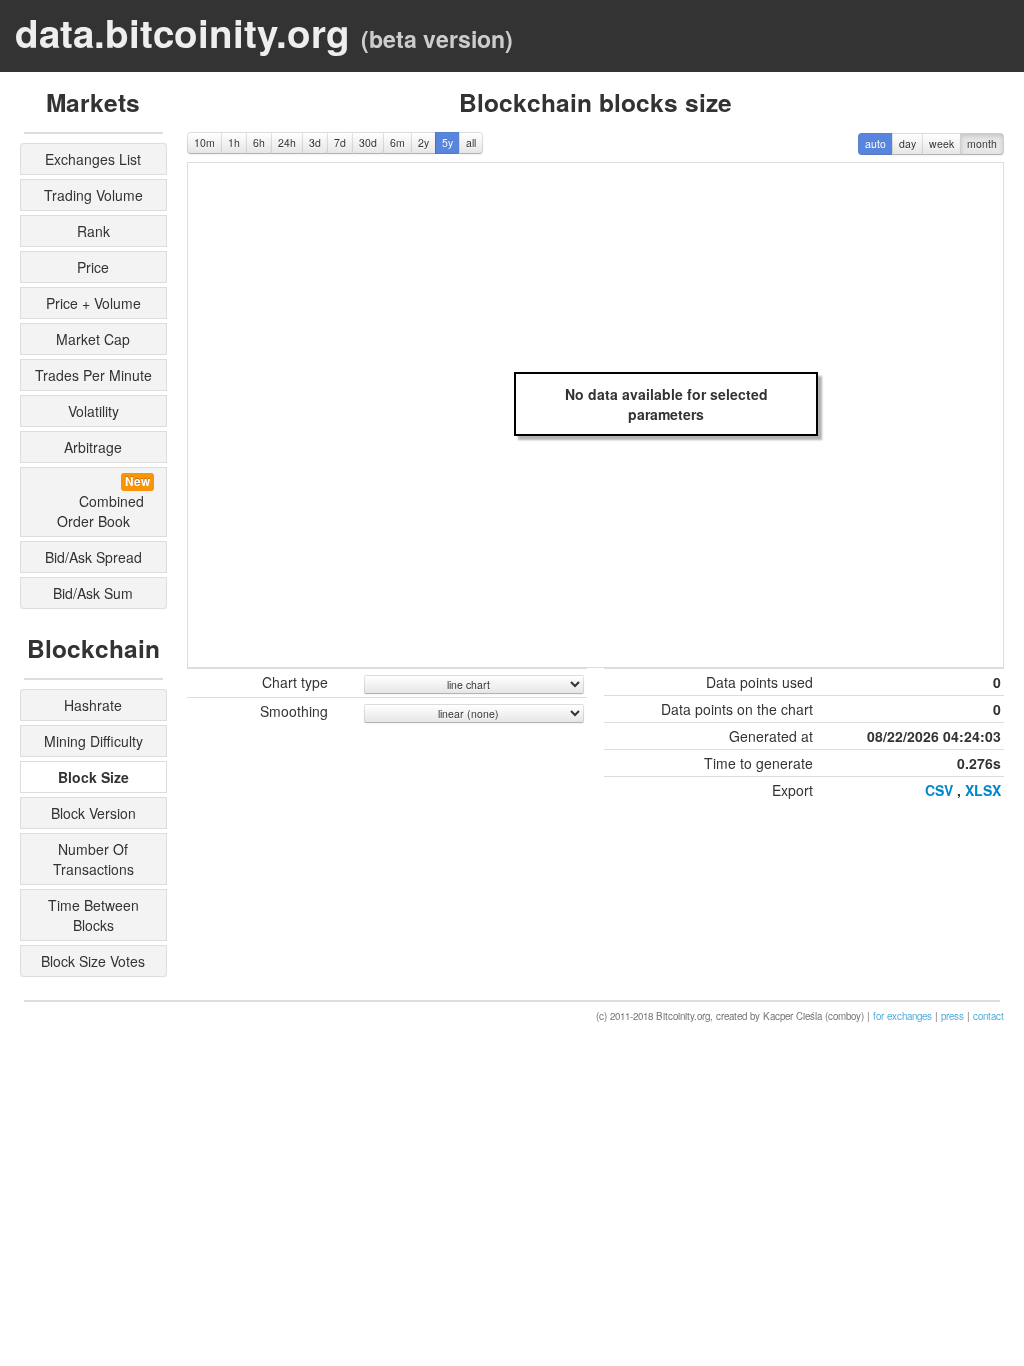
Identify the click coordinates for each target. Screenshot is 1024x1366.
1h (234, 142)
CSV (939, 790)
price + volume (93, 303)
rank (93, 231)
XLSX (983, 790)
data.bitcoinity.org (182, 32)
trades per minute (93, 375)
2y (423, 142)
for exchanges (902, 1016)
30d (368, 142)
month (982, 143)
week (941, 143)
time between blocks (93, 915)
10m (204, 142)
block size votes (93, 961)
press (952, 1016)
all (471, 142)
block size (93, 777)
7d (340, 142)
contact (988, 1016)
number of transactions (93, 859)
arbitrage (93, 447)
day (907, 143)
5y (447, 142)
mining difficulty (93, 741)
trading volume (93, 195)
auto (875, 143)
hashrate (93, 705)
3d (315, 142)
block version (93, 813)
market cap (93, 339)
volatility (93, 411)
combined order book (96, 502)
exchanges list (93, 159)
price (93, 267)
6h (259, 142)
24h (287, 142)
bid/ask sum (93, 593)
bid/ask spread (93, 557)
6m (397, 142)
